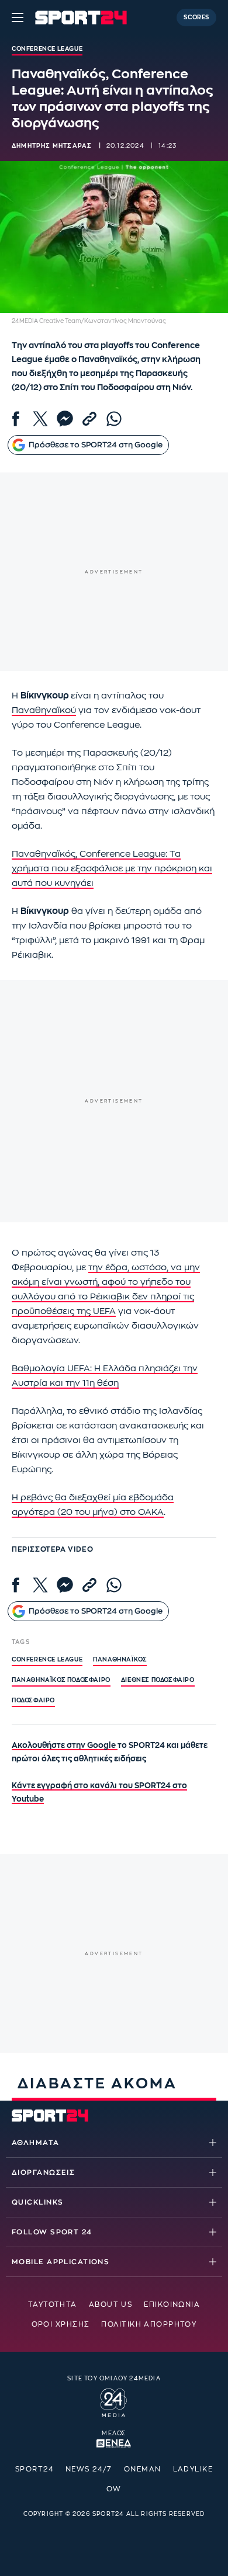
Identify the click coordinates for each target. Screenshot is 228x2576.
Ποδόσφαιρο (33, 1701)
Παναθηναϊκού (44, 710)
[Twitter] (40, 419)
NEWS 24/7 (89, 2469)
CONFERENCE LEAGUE (47, 1660)
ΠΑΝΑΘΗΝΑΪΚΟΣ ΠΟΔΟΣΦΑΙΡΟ (61, 1680)
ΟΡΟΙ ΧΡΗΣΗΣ (61, 2324)
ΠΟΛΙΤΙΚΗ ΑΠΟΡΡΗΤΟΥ (149, 2324)
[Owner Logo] (114, 2401)
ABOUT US (111, 2304)
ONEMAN (143, 2469)
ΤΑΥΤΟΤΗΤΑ (53, 2304)
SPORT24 (34, 2469)
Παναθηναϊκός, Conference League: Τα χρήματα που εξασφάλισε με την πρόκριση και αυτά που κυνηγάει (112, 869)
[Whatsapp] (114, 419)
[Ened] (114, 2442)
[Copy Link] (89, 419)
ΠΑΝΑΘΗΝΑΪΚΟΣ (120, 1660)
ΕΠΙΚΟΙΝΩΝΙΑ (172, 2304)
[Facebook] (16, 419)
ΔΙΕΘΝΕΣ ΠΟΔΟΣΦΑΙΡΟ (158, 1680)
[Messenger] (65, 419)
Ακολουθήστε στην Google (65, 1745)
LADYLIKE (193, 2469)
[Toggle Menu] (18, 18)
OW (114, 2489)
